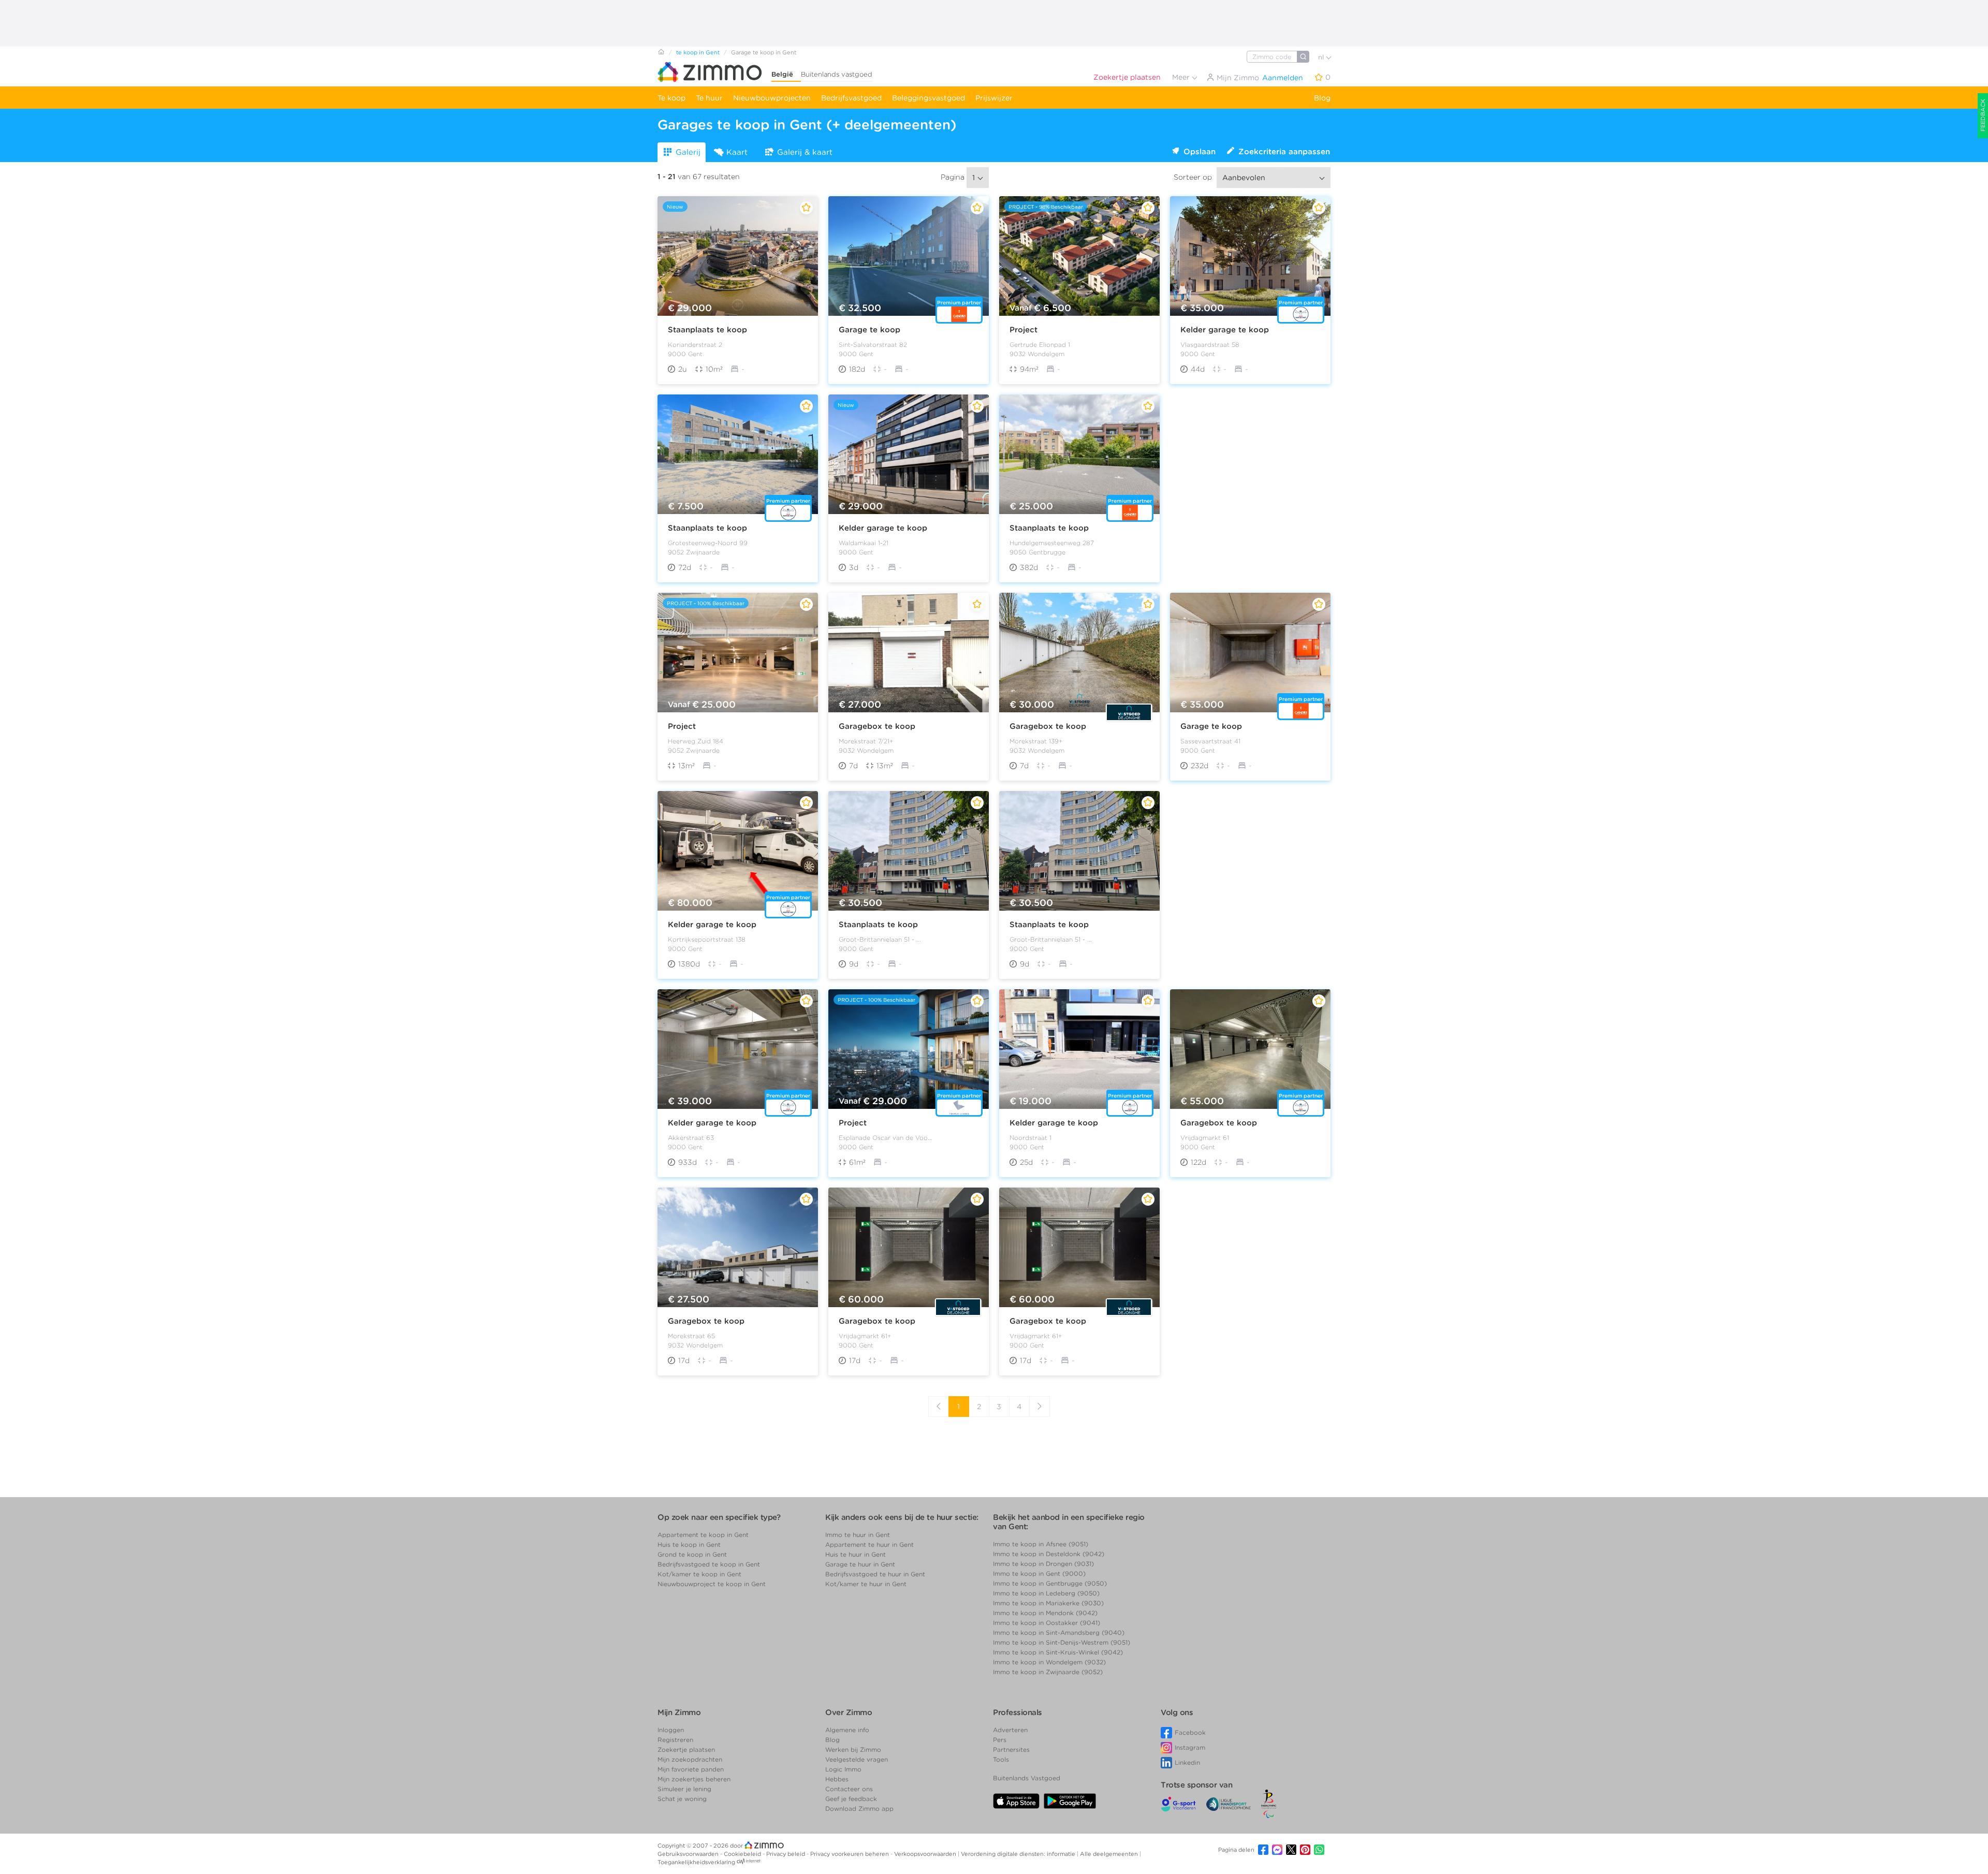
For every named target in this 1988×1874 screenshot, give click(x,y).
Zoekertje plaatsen (1127, 77)
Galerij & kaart (805, 152)
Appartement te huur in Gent (869, 1544)
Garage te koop (869, 330)
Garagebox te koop (877, 726)
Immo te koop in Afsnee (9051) (1041, 1544)
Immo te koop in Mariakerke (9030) (1048, 1603)
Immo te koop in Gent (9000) (1039, 1573)
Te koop (671, 98)
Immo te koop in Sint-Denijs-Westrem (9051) (1062, 1642)
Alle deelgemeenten (1110, 1854)
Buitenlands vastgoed (837, 74)
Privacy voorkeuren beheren (850, 1854)
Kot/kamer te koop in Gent (699, 1574)
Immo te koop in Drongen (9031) (1043, 1564)
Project (1024, 330)
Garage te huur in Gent (860, 1564)
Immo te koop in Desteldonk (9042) (1049, 1554)
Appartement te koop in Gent (703, 1535)
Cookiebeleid (743, 1854)
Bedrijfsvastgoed (851, 98)
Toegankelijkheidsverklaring (696, 1862)
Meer (1182, 77)
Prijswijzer (994, 98)
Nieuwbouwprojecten (772, 98)
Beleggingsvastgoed (929, 98)
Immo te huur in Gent (858, 1535)
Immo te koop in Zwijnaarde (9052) (1048, 1672)
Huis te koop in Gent (689, 1544)
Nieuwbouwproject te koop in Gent (712, 1584)
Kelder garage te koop (1225, 330)
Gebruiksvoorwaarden (689, 1854)
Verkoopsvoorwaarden (926, 1854)
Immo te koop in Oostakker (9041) (1047, 1623)
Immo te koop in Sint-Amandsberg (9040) (1059, 1633)
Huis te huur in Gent (856, 1554)
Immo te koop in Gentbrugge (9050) (1050, 1583)
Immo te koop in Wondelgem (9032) (1049, 1662)
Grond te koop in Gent (692, 1554)
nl (1322, 57)
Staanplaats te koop (707, 330)
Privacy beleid (786, 1854)
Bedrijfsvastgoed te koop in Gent (709, 1564)
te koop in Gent (698, 52)
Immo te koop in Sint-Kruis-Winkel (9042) (1058, 1652)
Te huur (709, 98)
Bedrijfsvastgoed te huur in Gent (875, 1574)
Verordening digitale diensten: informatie (1019, 1854)
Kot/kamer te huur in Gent (866, 1584)
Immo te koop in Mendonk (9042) (1045, 1613)
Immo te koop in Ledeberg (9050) (1046, 1593)
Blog (1322, 98)
